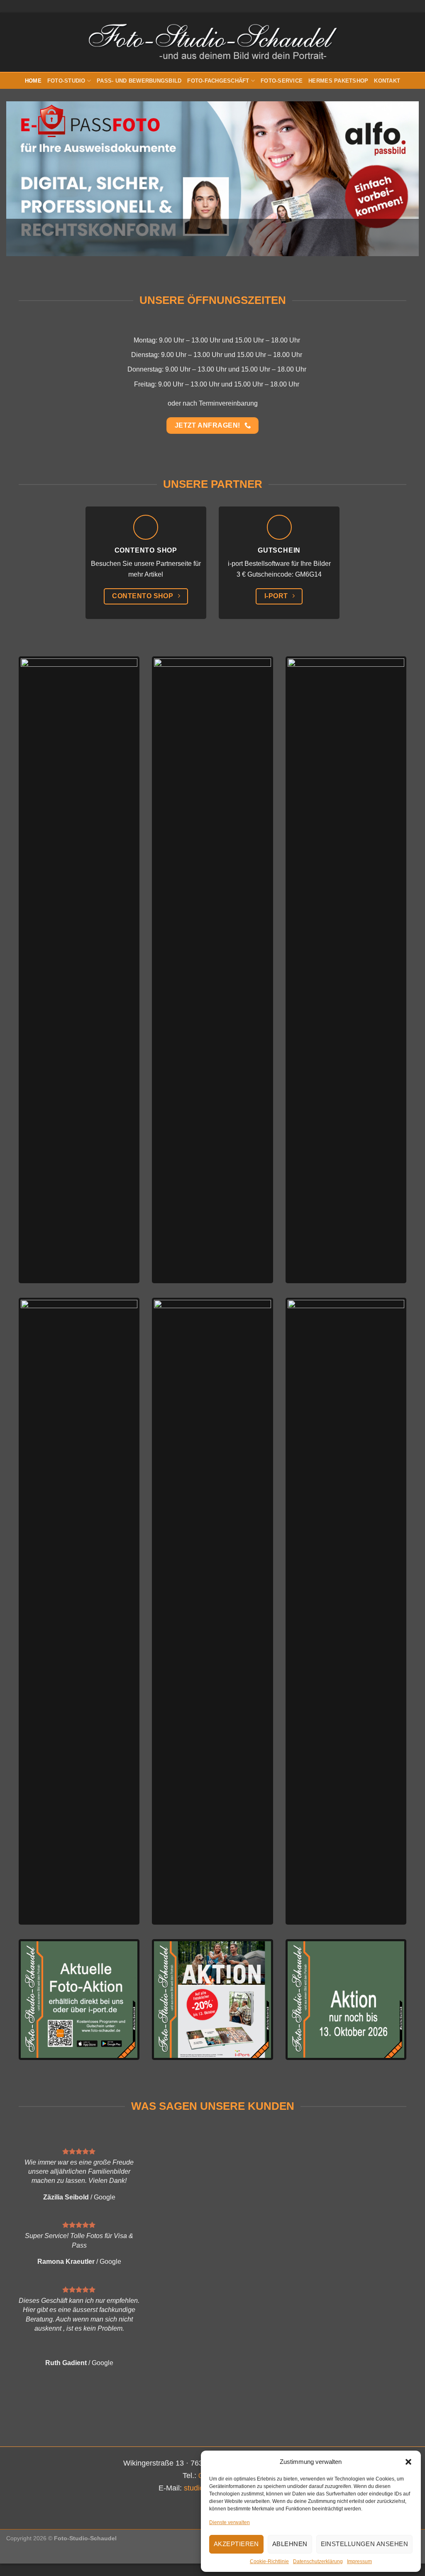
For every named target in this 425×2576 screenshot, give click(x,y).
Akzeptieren (236, 2544)
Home (33, 81)
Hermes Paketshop (338, 81)
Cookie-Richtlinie (269, 2561)
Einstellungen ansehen (364, 2544)
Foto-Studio (66, 81)
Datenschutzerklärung (318, 2561)
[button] (408, 2462)
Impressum (359, 2561)
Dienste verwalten (230, 2522)
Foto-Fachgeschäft (218, 81)
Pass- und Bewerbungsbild (139, 81)
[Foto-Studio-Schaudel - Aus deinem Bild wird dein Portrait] (213, 42)
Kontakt (387, 81)
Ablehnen (290, 2544)
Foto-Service (282, 81)
